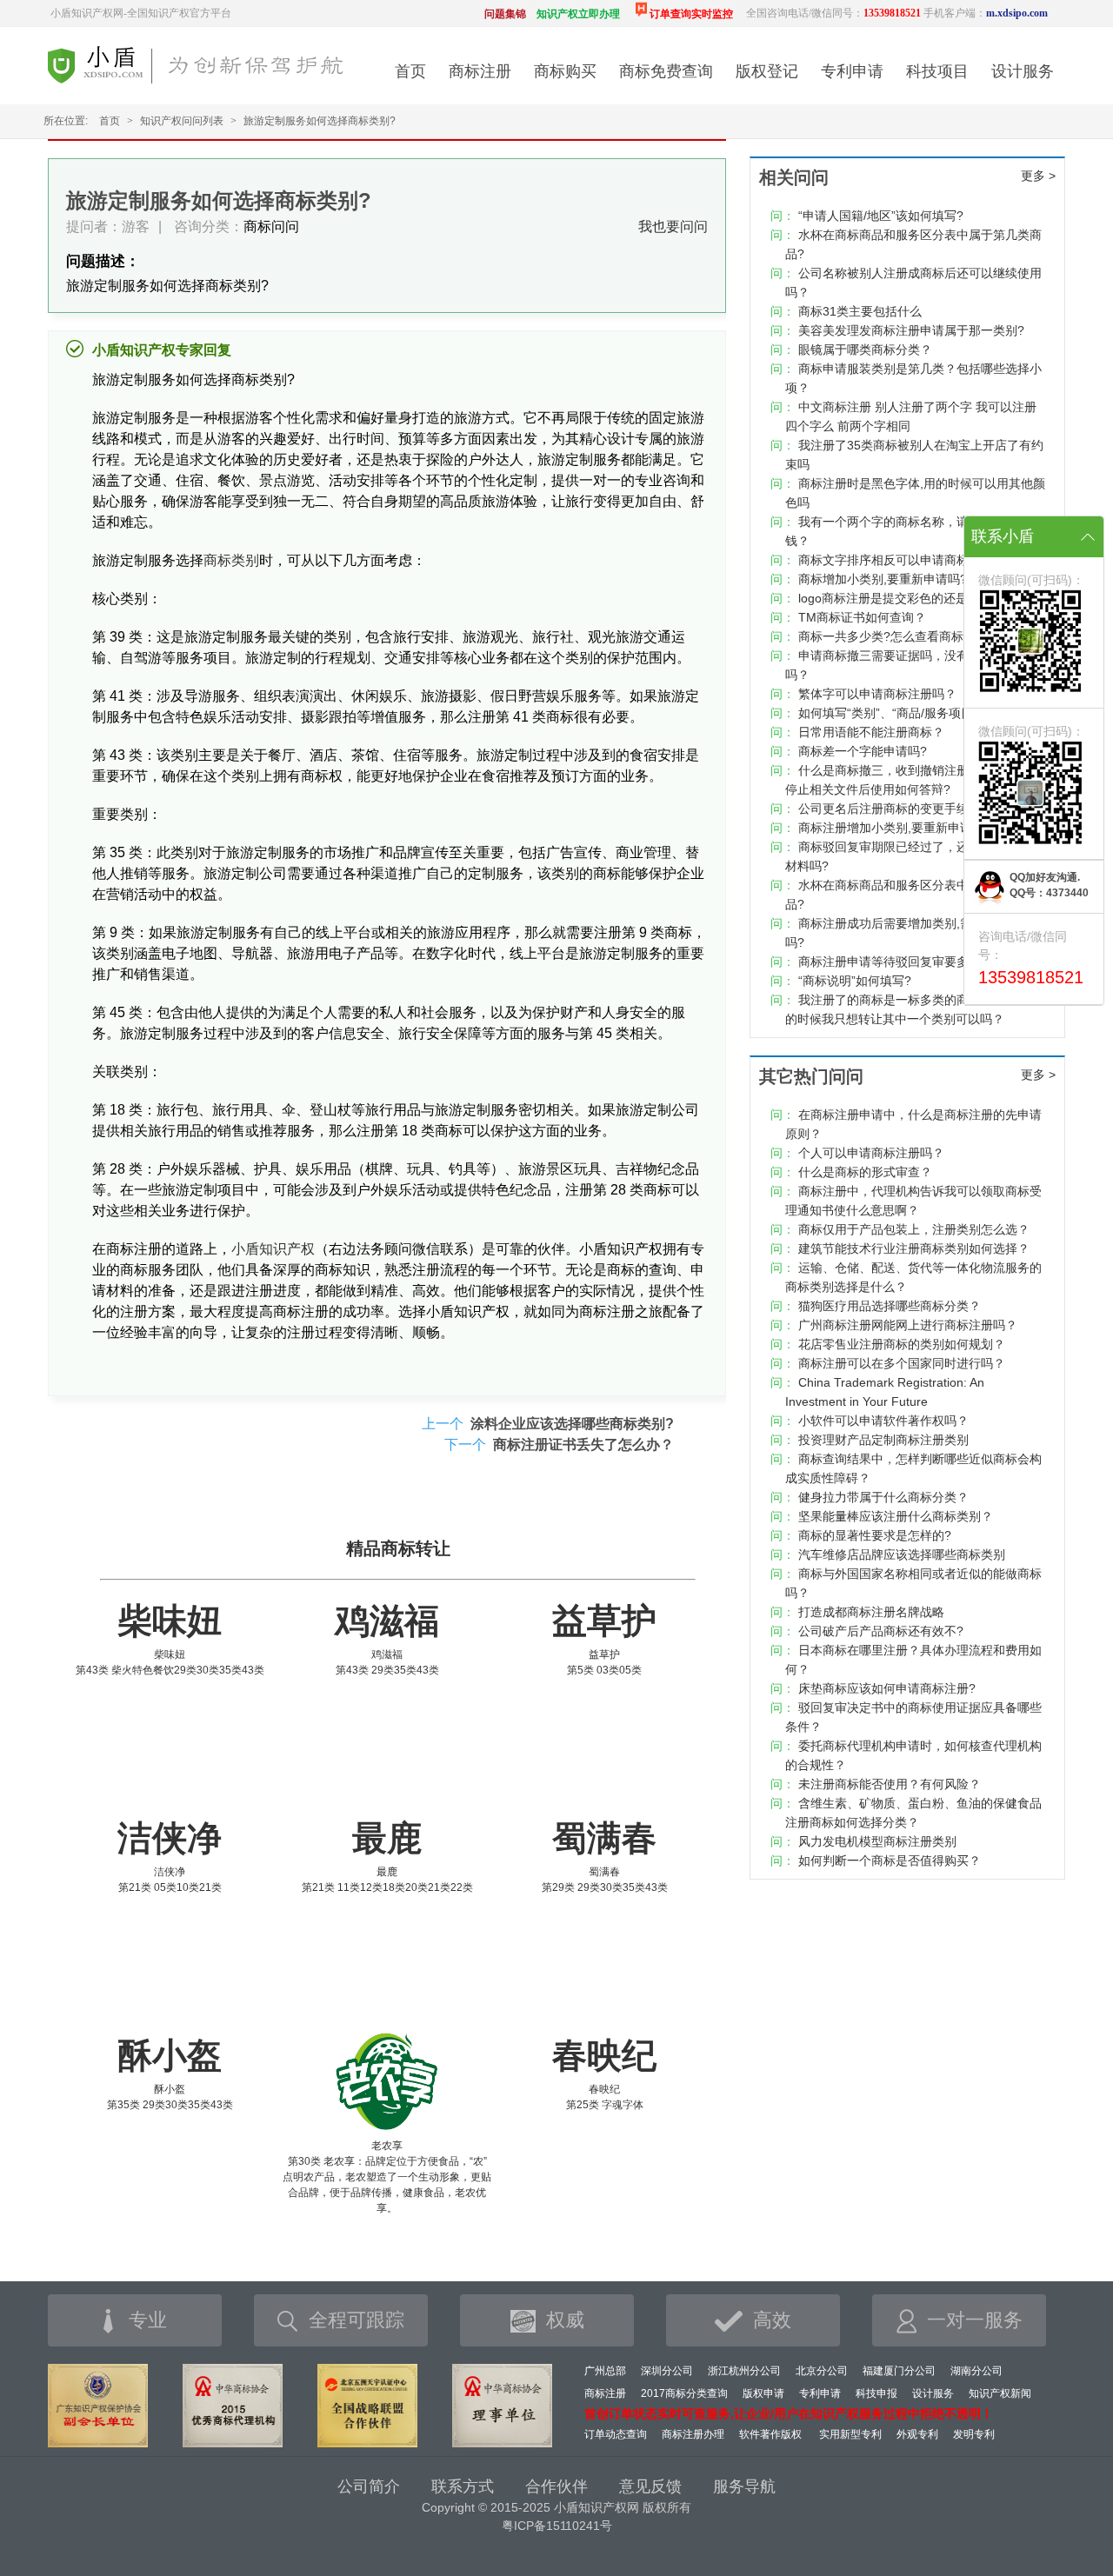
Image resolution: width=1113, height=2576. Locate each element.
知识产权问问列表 (182, 121)
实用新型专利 (850, 2434)
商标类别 (231, 560)
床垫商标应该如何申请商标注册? (887, 1688)
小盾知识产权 (273, 1249)
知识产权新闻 (1000, 2393)
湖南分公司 (976, 2371)
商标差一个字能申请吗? (863, 751)
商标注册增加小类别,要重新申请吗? (895, 828)
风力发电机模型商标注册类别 (877, 1841)
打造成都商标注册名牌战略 (871, 1612)
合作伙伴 (556, 2486)
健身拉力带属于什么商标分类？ (883, 1497)
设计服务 (1023, 71)
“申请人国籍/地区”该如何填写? (881, 216)
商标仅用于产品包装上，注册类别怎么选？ (914, 1229)
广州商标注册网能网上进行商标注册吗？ (908, 1325)
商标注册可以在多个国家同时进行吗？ (902, 1363)
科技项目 (937, 71)
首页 (410, 71)
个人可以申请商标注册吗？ (871, 1153)
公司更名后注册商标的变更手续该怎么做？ (914, 809)
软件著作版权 (770, 2434)
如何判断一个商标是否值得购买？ (890, 1860)
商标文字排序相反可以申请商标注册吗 (902, 560)
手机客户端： (986, 13)
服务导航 (744, 2486)
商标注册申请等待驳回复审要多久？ (896, 962)
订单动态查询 (616, 2434)
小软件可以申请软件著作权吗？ (883, 1421)
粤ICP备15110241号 (557, 2526)
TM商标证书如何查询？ (862, 617)
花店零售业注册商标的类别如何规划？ (902, 1344)
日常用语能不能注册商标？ (871, 732)
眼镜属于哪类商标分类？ (865, 349)
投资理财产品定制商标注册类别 (883, 1440)
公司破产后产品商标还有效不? (881, 1631)
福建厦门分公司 (899, 2371)
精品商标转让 (398, 1548)
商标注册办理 (693, 2434)
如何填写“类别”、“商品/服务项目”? (891, 713)
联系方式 (463, 2486)
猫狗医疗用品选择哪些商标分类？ (890, 1306)
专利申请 (852, 71)
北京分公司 (822, 2371)
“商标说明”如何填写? (855, 981)
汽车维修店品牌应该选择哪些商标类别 (902, 1554)
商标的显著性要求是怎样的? (875, 1535)
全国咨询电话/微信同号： (833, 13)
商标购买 (565, 71)
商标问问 (271, 226)
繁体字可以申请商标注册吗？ (877, 694)
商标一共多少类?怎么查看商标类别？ (899, 636)
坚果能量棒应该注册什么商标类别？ (896, 1516)
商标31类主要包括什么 (860, 311)
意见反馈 (650, 2486)
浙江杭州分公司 (744, 2371)
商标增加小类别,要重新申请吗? (883, 579)
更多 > (1038, 176)
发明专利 (974, 2434)
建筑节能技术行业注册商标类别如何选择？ (914, 1248)
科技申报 (876, 2393)
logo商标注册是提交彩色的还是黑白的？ (907, 598)
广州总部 (605, 2371)
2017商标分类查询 (684, 2393)
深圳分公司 (667, 2371)
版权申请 (763, 2393)
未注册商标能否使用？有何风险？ (890, 1784)
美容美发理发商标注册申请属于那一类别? (911, 330)
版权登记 (767, 71)
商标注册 (480, 71)
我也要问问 (673, 226)
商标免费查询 (666, 71)
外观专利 (917, 2434)
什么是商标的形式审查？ (865, 1172)
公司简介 (369, 2486)
